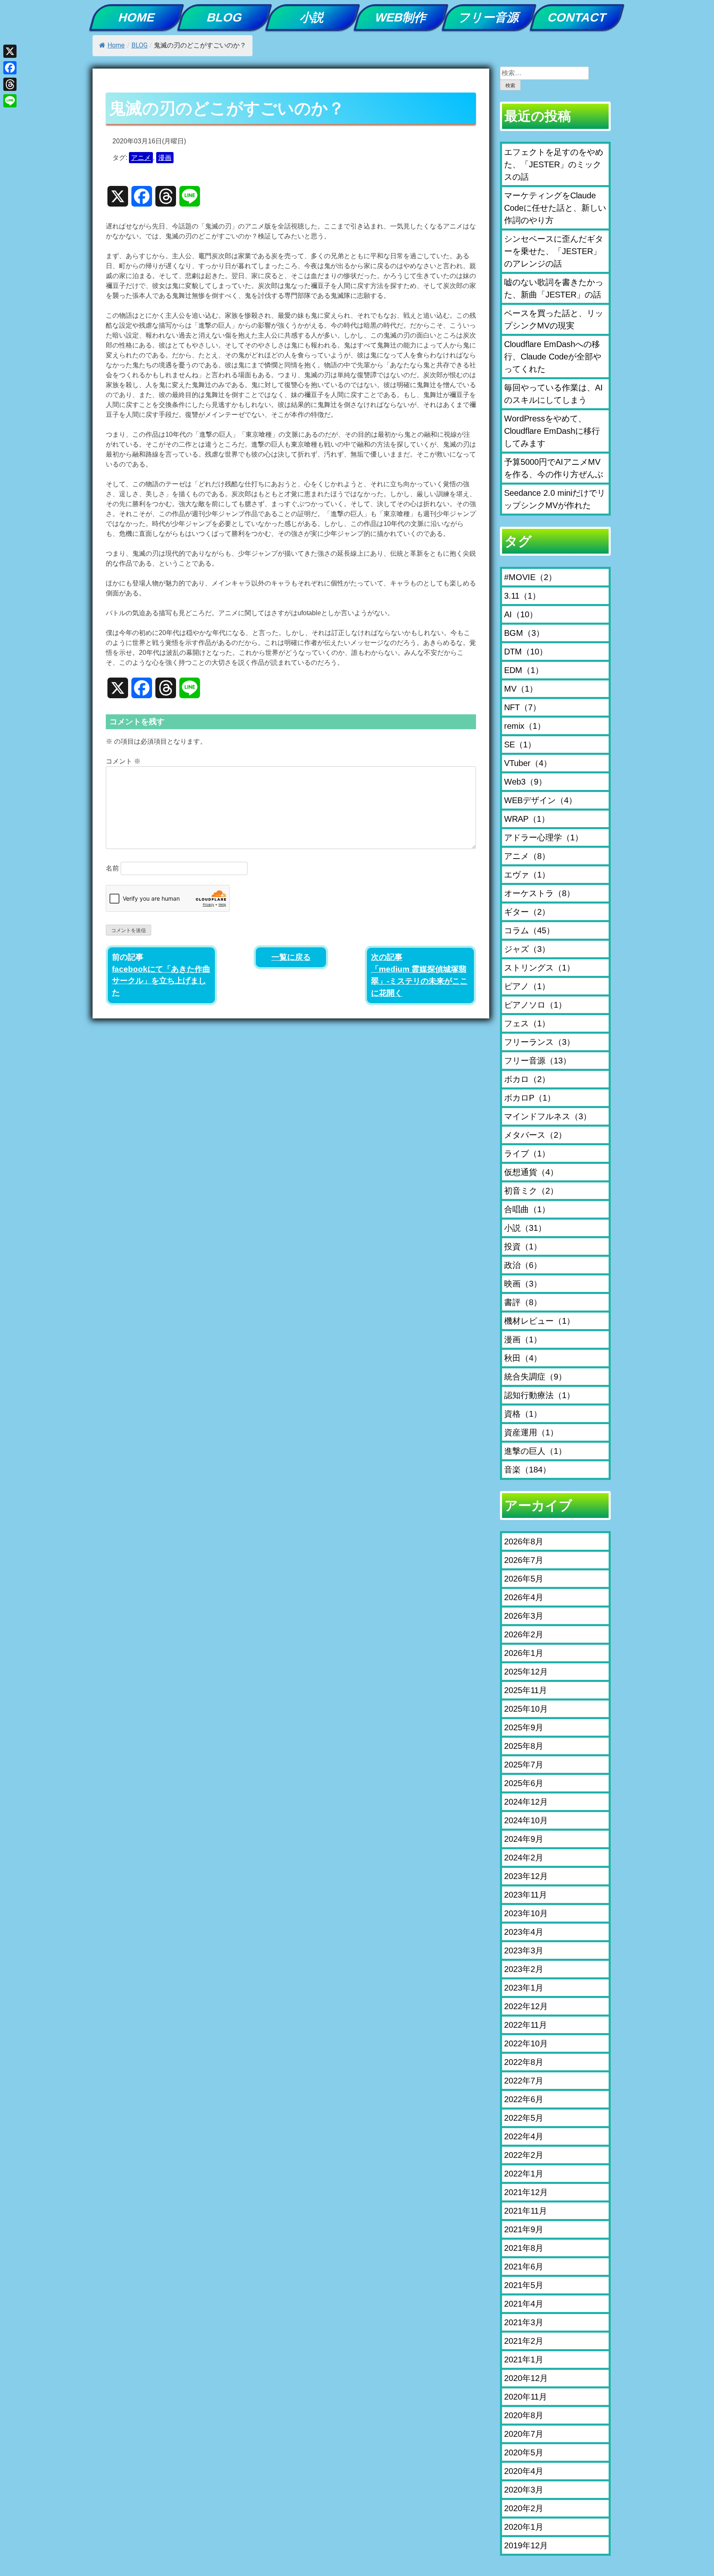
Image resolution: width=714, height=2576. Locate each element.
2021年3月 (524, 2322)
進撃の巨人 (535, 1451)
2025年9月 (524, 1727)
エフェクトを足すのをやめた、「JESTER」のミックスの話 (554, 164)
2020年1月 (524, 2527)
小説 (313, 17)
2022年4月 (524, 2136)
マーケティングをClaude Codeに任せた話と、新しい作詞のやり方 (555, 208)
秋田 (523, 1358)
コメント (123, 761)
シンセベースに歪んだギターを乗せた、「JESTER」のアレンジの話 (554, 251)
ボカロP (530, 1098)
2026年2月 (524, 1634)
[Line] (10, 101)
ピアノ (527, 986)
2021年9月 (524, 2229)
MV (521, 689)
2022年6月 (524, 2099)
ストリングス (539, 968)
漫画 (165, 158)
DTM (526, 652)
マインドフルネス (548, 1116)
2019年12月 (526, 2545)
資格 (523, 1414)
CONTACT (577, 17)
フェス (527, 1023)
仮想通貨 (531, 1172)
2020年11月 (526, 2397)
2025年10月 (526, 1709)
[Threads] (10, 84)
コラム (529, 930)
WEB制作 (401, 17)
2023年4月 (524, 1932)
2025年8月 (524, 1746)
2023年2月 (524, 1969)
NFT (522, 707)
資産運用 (531, 1432)
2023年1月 (524, 1988)
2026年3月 (524, 1616)
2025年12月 (526, 1672)
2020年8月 (524, 2415)
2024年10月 (526, 1820)
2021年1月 (524, 2360)
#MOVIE (530, 577)
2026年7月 (524, 1560)
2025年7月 (524, 1765)
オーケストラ (539, 893)
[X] (10, 51)
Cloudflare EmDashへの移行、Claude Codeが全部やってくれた (553, 357)
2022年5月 (524, 2118)
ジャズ (527, 949)
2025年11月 (526, 1690)
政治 (523, 1265)
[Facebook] (10, 68)
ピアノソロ (535, 1005)
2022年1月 (524, 2174)
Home (116, 45)
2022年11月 (526, 2025)
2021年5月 (524, 2285)
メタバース (535, 1135)
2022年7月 (524, 2081)
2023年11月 (526, 1895)
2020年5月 (524, 2452)
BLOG (225, 17)
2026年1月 (524, 1653)
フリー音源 (489, 17)
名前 (112, 868)
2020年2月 (524, 2508)
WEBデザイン (540, 800)
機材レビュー (539, 1321)
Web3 (525, 782)
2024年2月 (524, 1858)
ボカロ (527, 1079)
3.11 (522, 596)
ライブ (527, 1154)
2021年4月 (524, 2304)
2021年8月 (524, 2248)
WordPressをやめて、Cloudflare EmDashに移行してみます (552, 431)
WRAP (527, 819)
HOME (137, 17)
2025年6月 (524, 1783)
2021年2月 (524, 2341)
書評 (523, 1302)
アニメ (141, 158)
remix (525, 726)
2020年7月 (524, 2434)
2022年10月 (526, 2043)
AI (521, 614)
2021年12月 (526, 2192)
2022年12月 (526, 2006)
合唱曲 (527, 1209)
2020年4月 (524, 2471)
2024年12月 (526, 1802)
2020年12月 (526, 2378)
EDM (524, 670)
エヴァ (527, 875)
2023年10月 (526, 1913)
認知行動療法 (539, 1395)
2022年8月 (524, 2062)
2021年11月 (526, 2211)
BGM (524, 633)
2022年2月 (524, 2155)
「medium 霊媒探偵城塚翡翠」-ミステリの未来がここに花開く (419, 981)
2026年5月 (524, 1579)
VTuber (528, 763)
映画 (523, 1284)
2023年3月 (524, 1950)
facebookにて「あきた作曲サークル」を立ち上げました (161, 981)
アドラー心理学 (544, 837)
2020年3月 (524, 2490)
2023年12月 (526, 1876)
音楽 (527, 1470)
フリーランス (539, 1042)
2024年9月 (524, 1839)
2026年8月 (524, 1541)
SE (520, 744)
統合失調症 (535, 1377)
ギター (527, 912)
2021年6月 (524, 2267)
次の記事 (387, 957)
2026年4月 (524, 1597)
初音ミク (531, 1191)
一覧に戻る (291, 957)
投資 (523, 1246)
